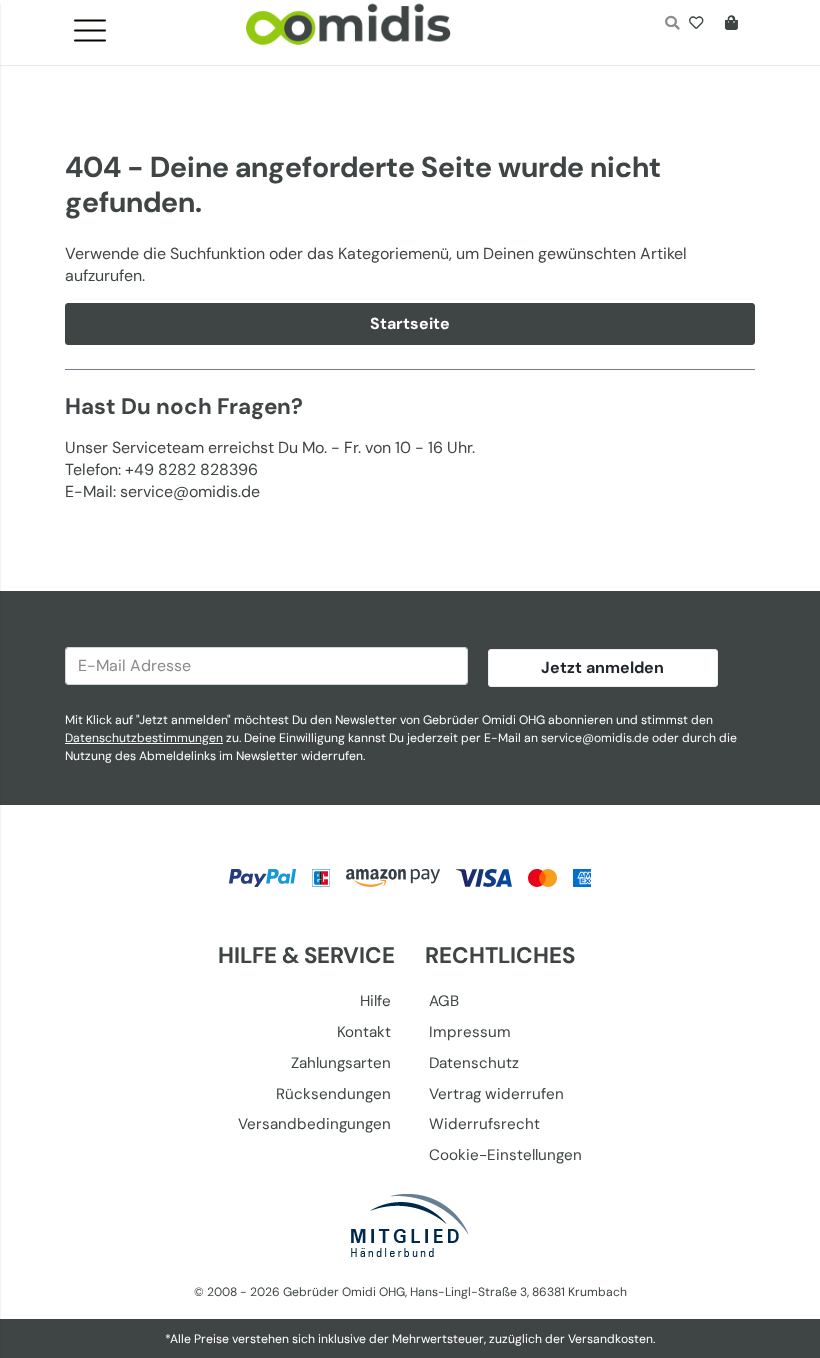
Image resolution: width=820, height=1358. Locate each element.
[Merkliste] (700, 25)
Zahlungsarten (341, 1063)
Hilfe (375, 1001)
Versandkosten (610, 1339)
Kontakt (364, 1032)
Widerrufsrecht (484, 1124)
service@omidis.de (595, 738)
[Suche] (671, 25)
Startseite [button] (410, 323)
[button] (98, 25)
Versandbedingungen (314, 1124)
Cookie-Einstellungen (505, 1155)
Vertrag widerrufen (496, 1094)
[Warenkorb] (735, 25)
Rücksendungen (333, 1094)
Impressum (470, 1032)
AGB (444, 1001)
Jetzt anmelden (602, 667)
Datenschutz (474, 1063)
